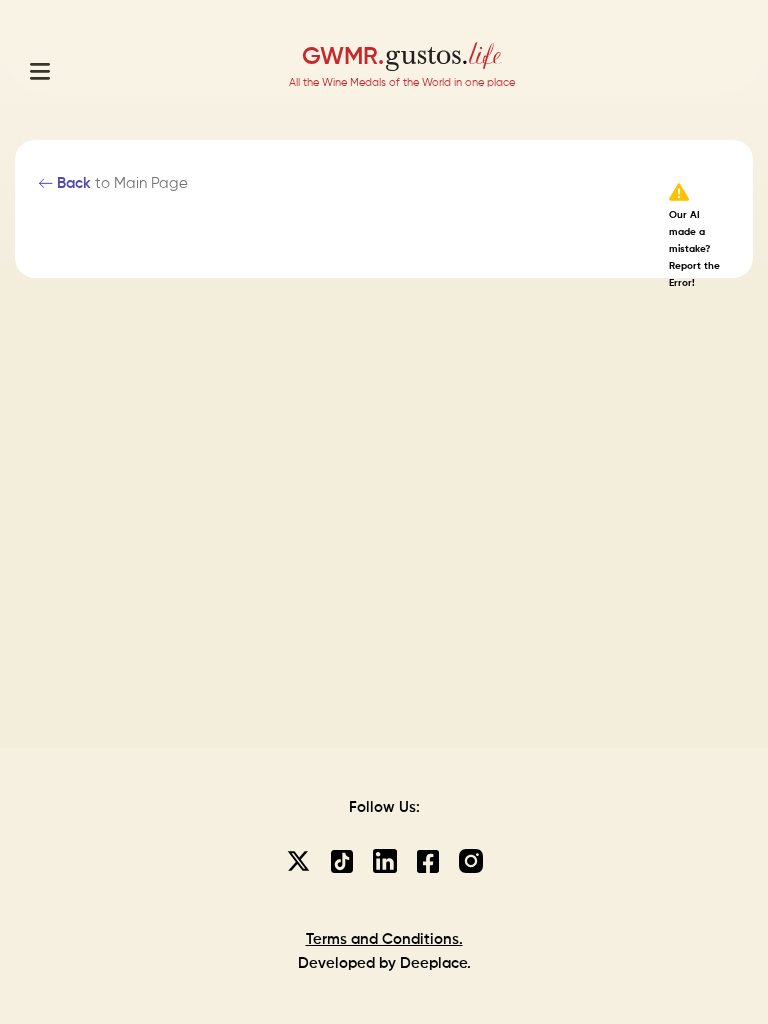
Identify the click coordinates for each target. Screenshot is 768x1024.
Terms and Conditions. (384, 939)
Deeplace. (435, 963)
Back (72, 183)
